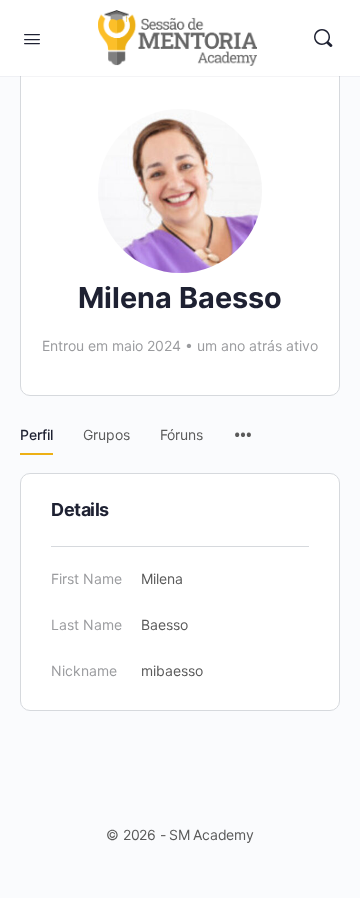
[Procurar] (323, 38)
